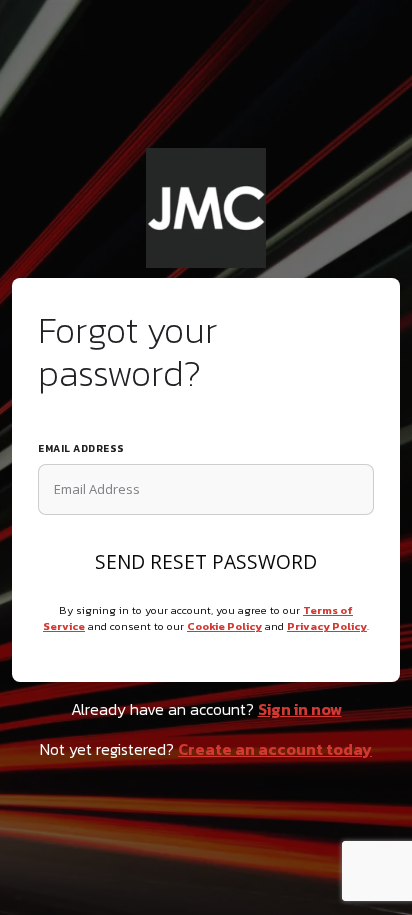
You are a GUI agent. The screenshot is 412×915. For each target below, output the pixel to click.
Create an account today (275, 749)
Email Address (81, 448)
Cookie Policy (224, 626)
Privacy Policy (327, 626)
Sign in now (300, 709)
